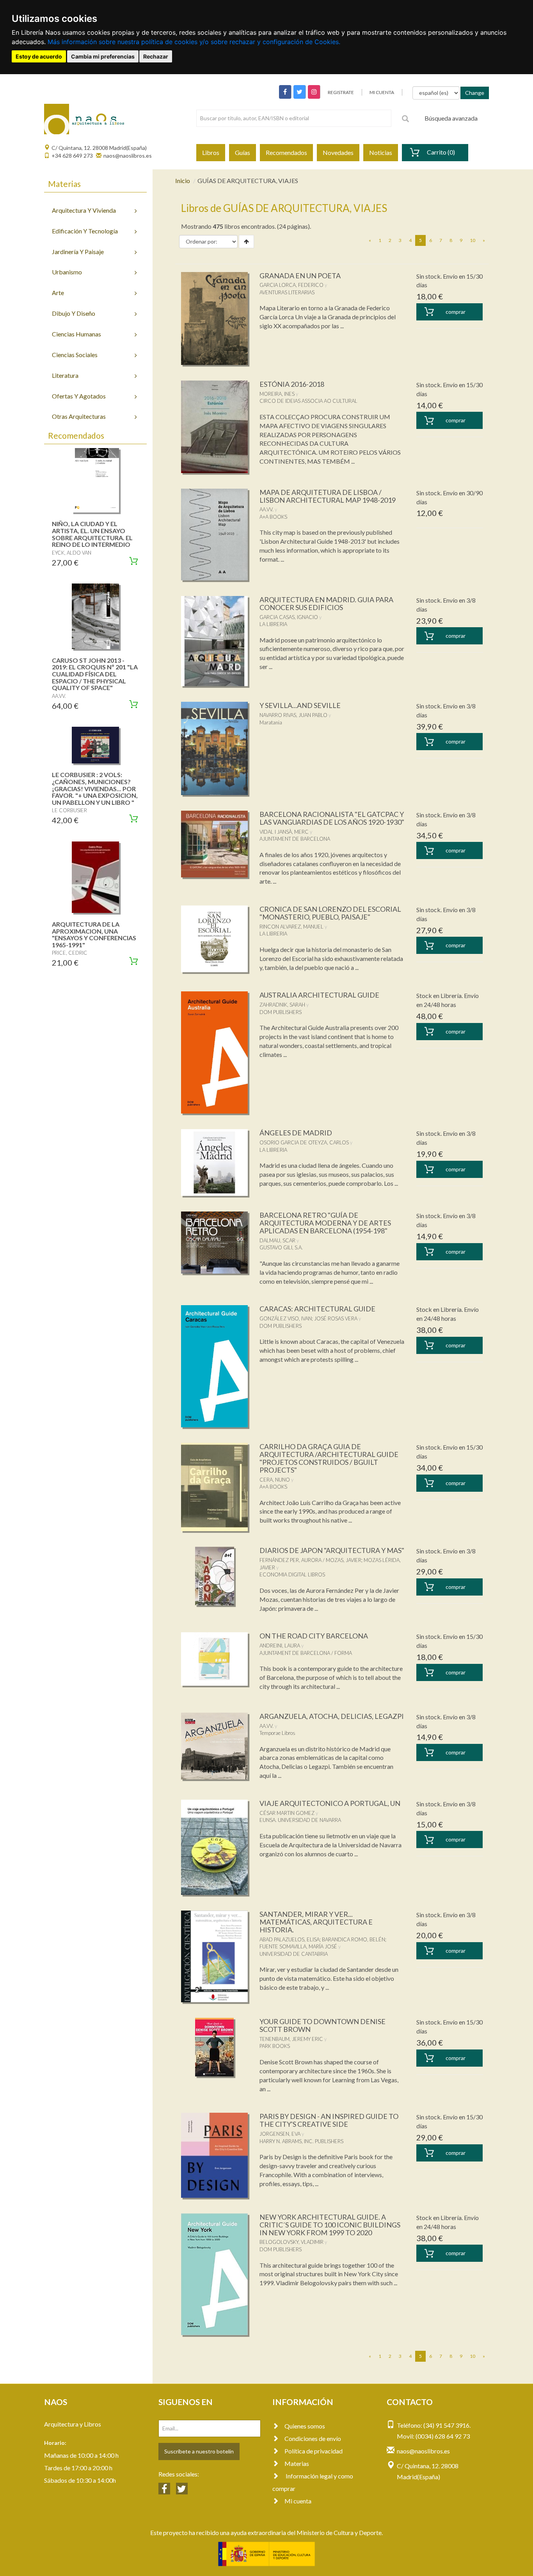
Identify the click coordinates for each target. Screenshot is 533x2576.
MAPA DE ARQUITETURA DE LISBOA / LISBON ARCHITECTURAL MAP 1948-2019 (328, 496)
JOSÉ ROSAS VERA (336, 1318)
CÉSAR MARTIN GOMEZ (287, 1813)
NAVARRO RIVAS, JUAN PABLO (293, 715)
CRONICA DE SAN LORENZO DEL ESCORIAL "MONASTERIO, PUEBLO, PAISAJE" (330, 913)
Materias (297, 2463)
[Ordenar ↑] (246, 242)
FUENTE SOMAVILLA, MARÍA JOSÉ (298, 1946)
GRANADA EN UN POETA (300, 276)
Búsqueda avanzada (451, 118)
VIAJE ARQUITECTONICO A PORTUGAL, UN (330, 1803)
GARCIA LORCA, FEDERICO (291, 285)
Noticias (381, 152)
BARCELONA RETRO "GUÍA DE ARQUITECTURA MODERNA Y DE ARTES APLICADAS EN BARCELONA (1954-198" (325, 1223)
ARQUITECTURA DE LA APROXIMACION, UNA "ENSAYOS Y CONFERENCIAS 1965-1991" (94, 934)
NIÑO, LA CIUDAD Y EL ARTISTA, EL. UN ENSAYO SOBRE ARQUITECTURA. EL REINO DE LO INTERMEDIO (92, 534)
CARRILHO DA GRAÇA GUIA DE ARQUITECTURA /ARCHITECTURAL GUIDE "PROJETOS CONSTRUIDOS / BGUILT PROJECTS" (329, 1458)
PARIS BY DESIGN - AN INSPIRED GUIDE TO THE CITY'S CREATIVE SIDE (329, 2120)
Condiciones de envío (313, 2438)
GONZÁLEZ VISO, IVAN (286, 1318)
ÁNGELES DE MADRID (296, 1133)
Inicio (183, 181)
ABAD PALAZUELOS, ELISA (290, 1939)
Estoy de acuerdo (39, 56)
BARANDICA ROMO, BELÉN (354, 1939)
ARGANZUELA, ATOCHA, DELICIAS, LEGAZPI (332, 1716)
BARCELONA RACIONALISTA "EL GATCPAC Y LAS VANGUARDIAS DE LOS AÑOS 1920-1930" (332, 818)
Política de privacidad (314, 2451)
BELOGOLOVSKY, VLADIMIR (291, 2242)
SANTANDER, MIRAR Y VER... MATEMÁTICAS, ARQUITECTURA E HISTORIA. (316, 1922)
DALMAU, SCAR (277, 1240)
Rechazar (156, 56)
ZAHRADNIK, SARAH (282, 1005)
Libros (211, 152)
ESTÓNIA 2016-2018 (292, 384)
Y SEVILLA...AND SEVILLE (300, 705)
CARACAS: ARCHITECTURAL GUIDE (317, 1309)
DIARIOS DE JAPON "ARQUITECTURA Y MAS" (332, 1550)
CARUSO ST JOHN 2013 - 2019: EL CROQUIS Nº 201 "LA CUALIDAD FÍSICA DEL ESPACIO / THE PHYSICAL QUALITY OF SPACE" (95, 674)
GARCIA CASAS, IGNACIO (289, 617)
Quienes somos (305, 2426)
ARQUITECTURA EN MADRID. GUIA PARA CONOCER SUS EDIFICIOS (326, 603)
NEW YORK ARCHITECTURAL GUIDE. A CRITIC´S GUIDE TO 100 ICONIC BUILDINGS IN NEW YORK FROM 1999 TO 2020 (330, 2225)
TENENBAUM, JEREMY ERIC (291, 2039)
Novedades (338, 152)
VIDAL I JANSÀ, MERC (284, 832)
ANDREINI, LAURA (280, 1646)
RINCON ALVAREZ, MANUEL (291, 927)
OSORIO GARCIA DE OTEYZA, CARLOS (304, 1142)
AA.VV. (266, 509)
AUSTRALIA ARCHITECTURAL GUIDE (319, 995)
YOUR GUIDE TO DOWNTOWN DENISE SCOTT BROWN (322, 2025)
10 (473, 240)
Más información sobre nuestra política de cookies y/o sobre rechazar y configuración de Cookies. (194, 42)
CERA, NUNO (275, 1480)
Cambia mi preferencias (103, 56)
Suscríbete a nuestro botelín (199, 2451)
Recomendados (286, 152)
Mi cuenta (298, 2501)
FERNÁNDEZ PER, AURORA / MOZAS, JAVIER (310, 1560)
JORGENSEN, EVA (280, 2134)
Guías (243, 152)
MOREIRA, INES (277, 394)
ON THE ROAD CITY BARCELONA (314, 1636)
